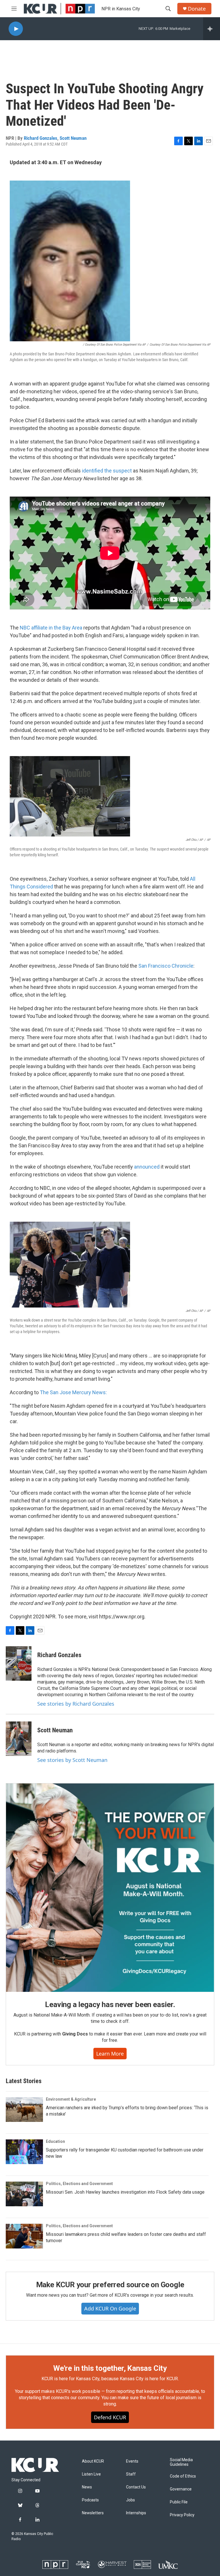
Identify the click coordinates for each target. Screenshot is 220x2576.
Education (55, 2141)
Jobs (130, 2500)
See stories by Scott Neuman (72, 1760)
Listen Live (91, 2474)
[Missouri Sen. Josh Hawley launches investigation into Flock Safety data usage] (24, 2194)
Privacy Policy (182, 2515)
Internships (136, 2513)
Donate (197, 9)
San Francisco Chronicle (166, 966)
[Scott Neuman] (19, 1739)
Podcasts (90, 2500)
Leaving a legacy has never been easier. (110, 2004)
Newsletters (93, 2513)
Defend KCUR (110, 2417)
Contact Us (136, 2487)
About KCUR (93, 2461)
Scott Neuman (73, 138)
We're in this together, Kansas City (110, 2368)
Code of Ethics (183, 2476)
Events (132, 2461)
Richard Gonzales (41, 138)
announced (147, 1167)
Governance (181, 2489)
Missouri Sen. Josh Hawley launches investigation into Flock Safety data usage (125, 2192)
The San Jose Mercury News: (73, 1392)
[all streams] (212, 29)
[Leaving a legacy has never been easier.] (110, 1888)
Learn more (110, 2054)
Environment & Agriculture (71, 2099)
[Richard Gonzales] (19, 1663)
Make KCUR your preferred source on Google (110, 2285)
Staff (131, 2474)
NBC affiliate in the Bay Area (51, 628)
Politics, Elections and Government (79, 2184)
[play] (16, 29)
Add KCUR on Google (110, 2308)
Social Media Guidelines (181, 2462)
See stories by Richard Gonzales (76, 1704)
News (87, 2487)
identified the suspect (107, 471)
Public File (179, 2502)
